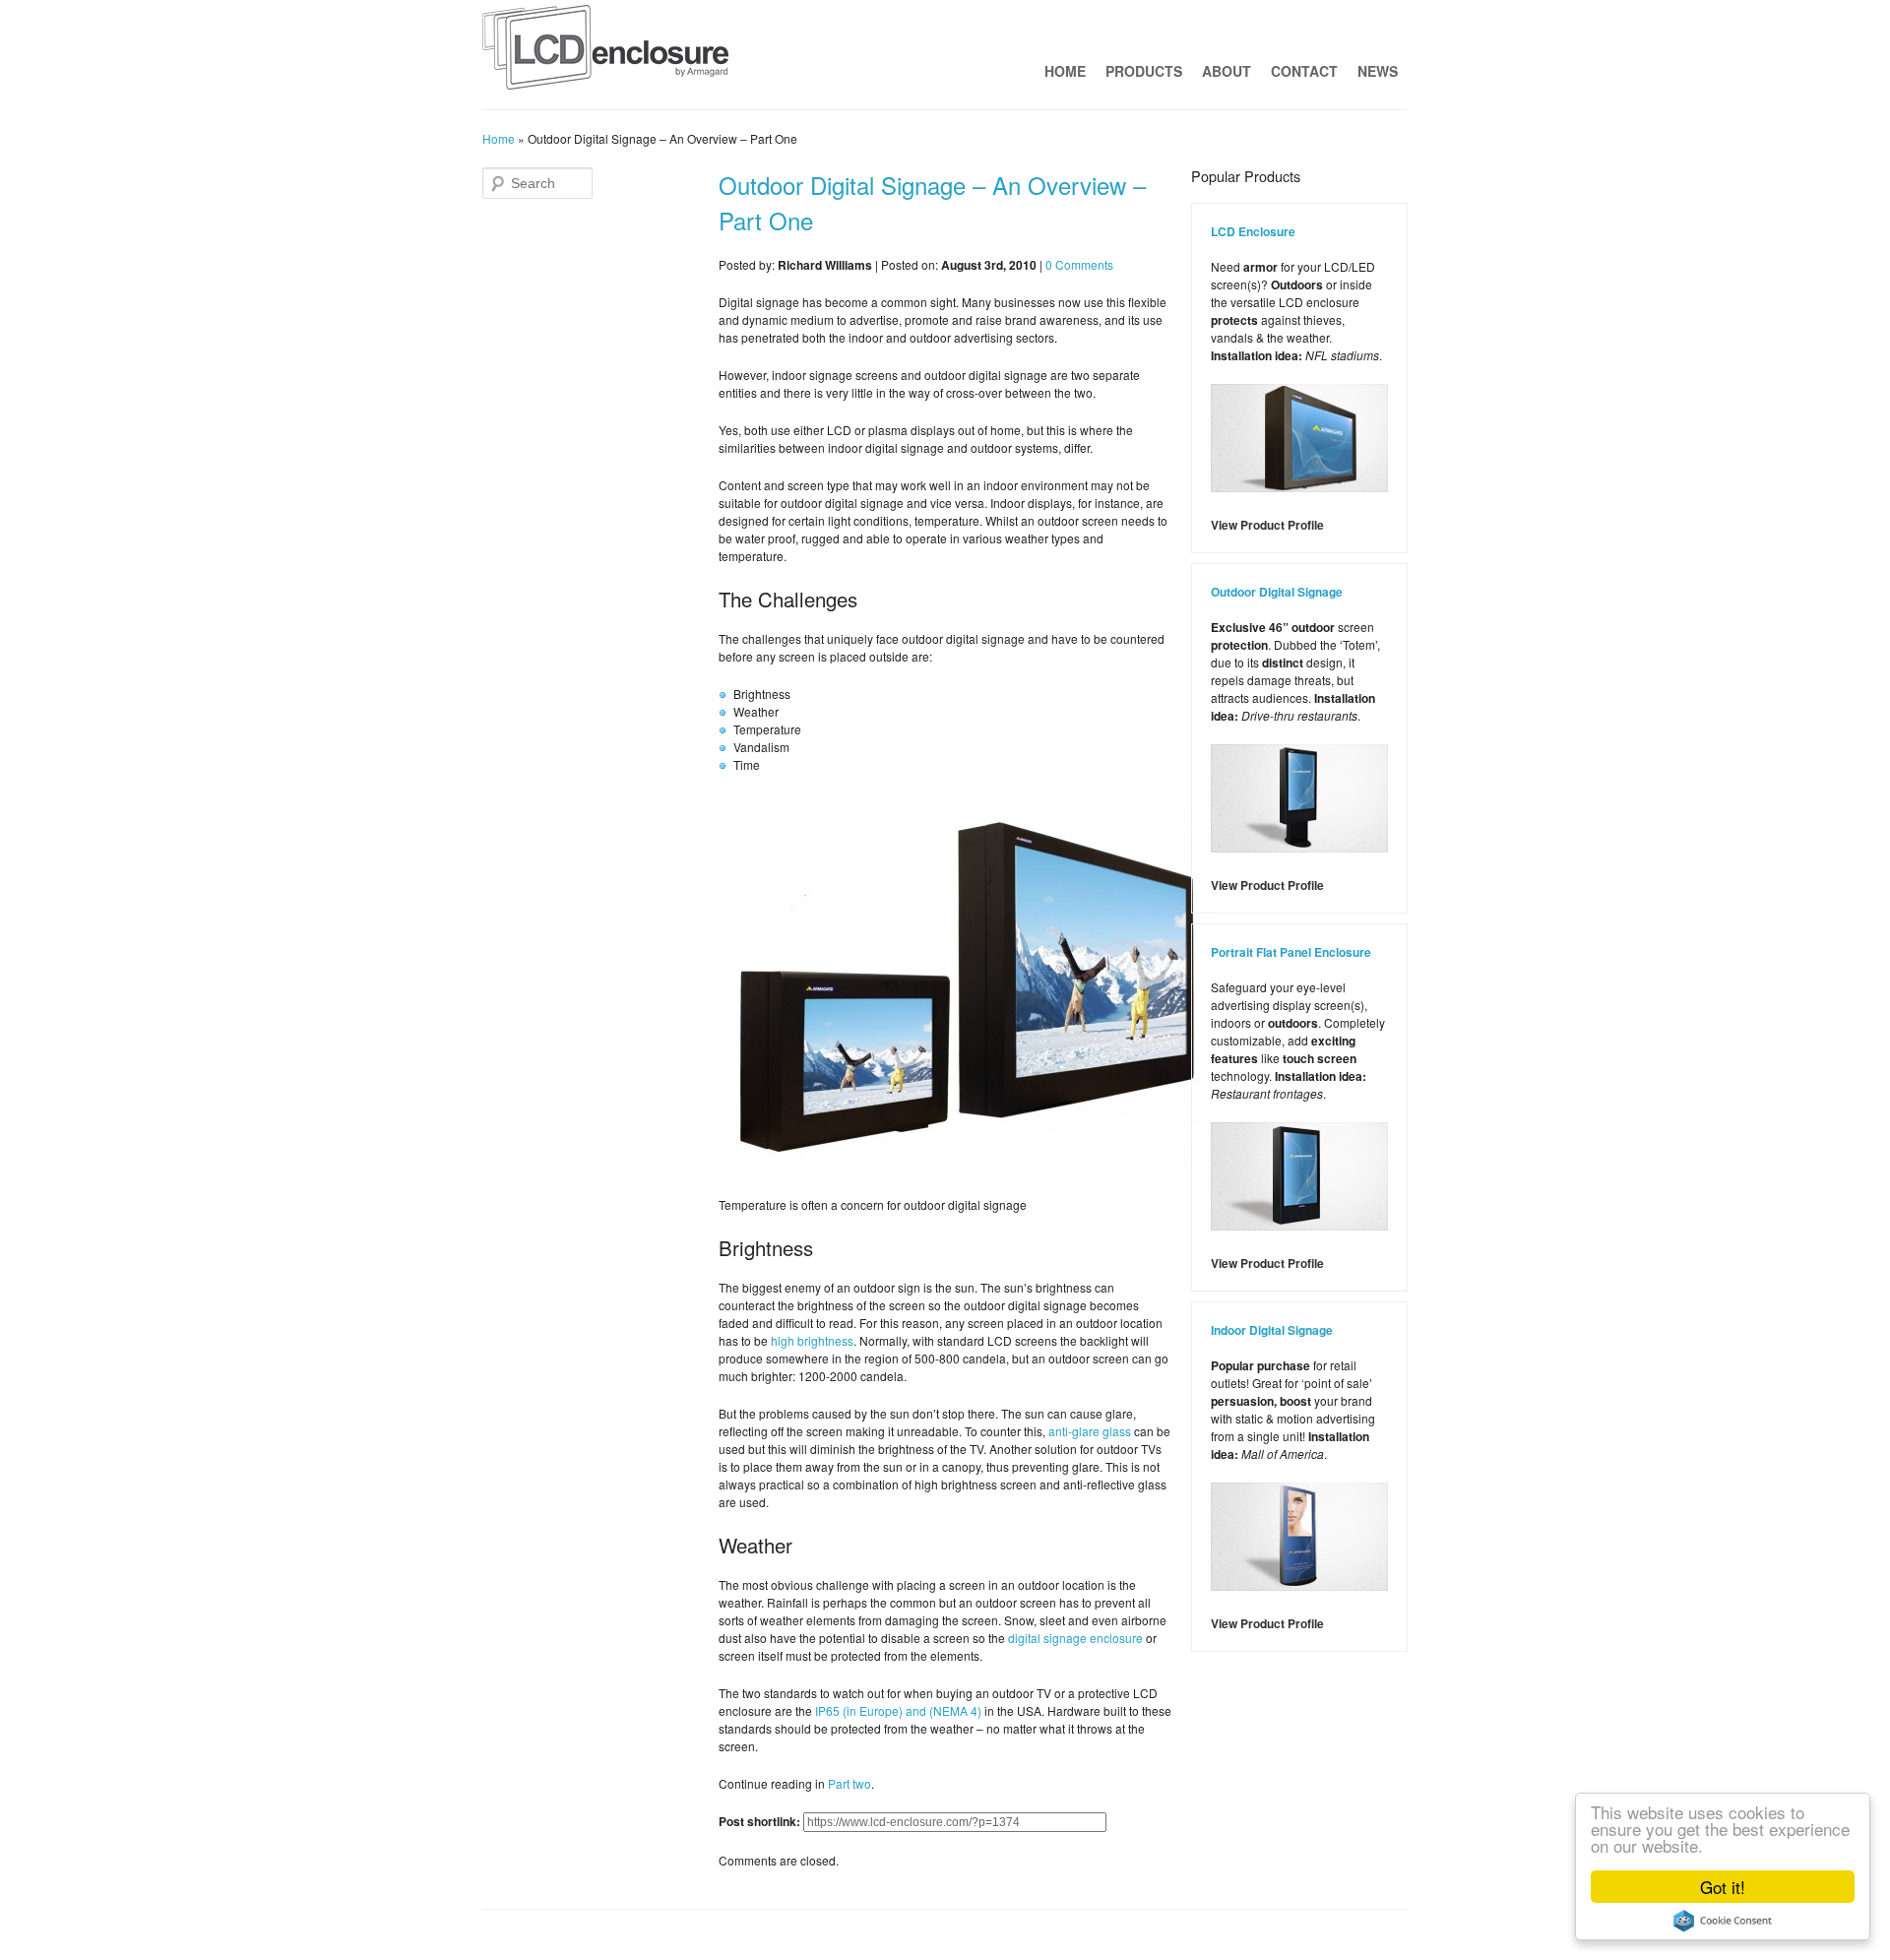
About (1227, 71)
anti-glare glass (1090, 1431)
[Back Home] (605, 52)
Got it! (1723, 1887)
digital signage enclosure (1075, 1638)
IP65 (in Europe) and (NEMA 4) (898, 1710)
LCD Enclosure (1253, 231)
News (1378, 71)
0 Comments (1079, 264)
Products (1144, 71)
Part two (850, 1783)
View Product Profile (1267, 525)
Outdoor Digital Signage (1277, 592)
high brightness (812, 1340)
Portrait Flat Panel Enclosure (1291, 952)
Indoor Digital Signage (1272, 1330)
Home (1065, 71)
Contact (1304, 71)
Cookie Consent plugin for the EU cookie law (1723, 1921)
